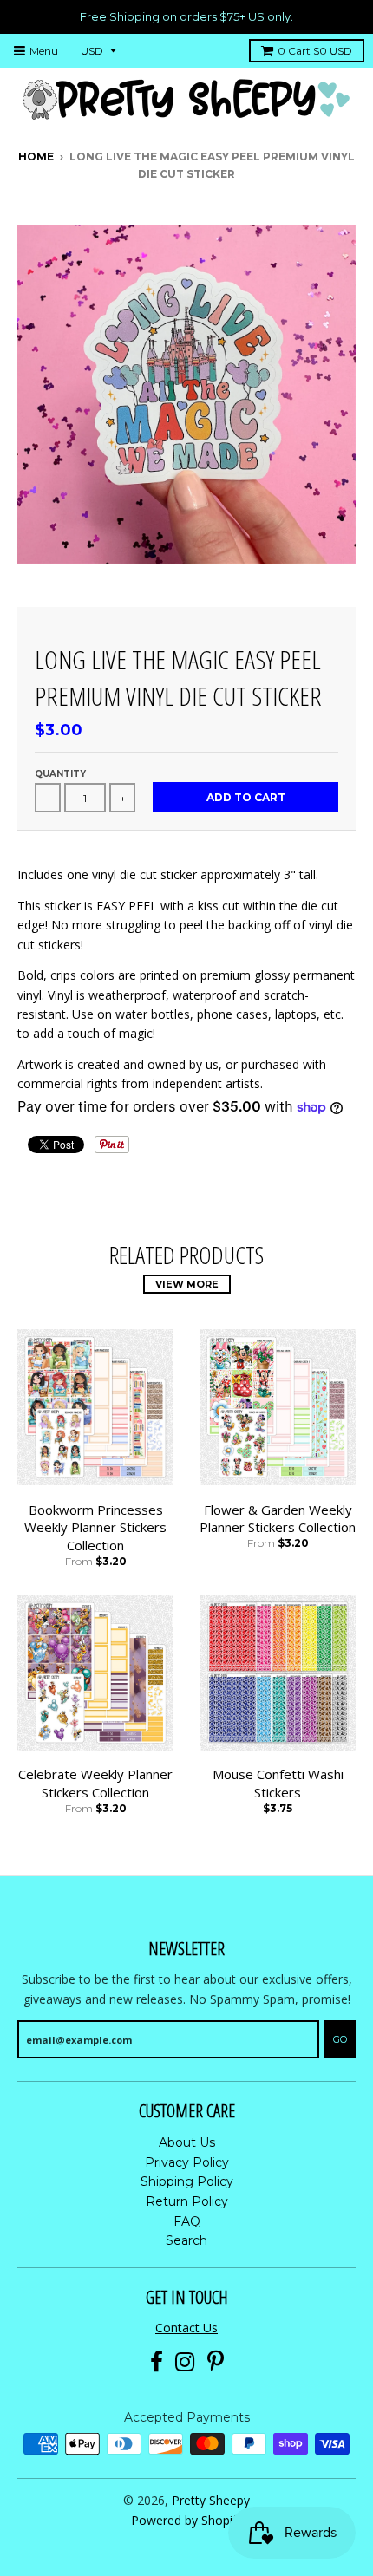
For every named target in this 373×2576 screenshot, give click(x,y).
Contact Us (186, 2328)
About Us (187, 2142)
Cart (315, 51)
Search (186, 2240)
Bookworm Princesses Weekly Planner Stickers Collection (95, 1528)
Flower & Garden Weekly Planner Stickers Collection (278, 1519)
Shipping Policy (187, 2181)
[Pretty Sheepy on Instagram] (185, 2362)
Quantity (60, 774)
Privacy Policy (187, 2162)
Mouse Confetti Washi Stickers (278, 1783)
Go (340, 2039)
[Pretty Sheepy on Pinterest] (216, 2362)
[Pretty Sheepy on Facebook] (157, 2362)
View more (187, 1284)
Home (36, 157)
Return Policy (187, 2201)
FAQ (187, 2221)
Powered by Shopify (187, 2520)
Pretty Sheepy (211, 2500)
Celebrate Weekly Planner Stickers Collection (95, 1783)
